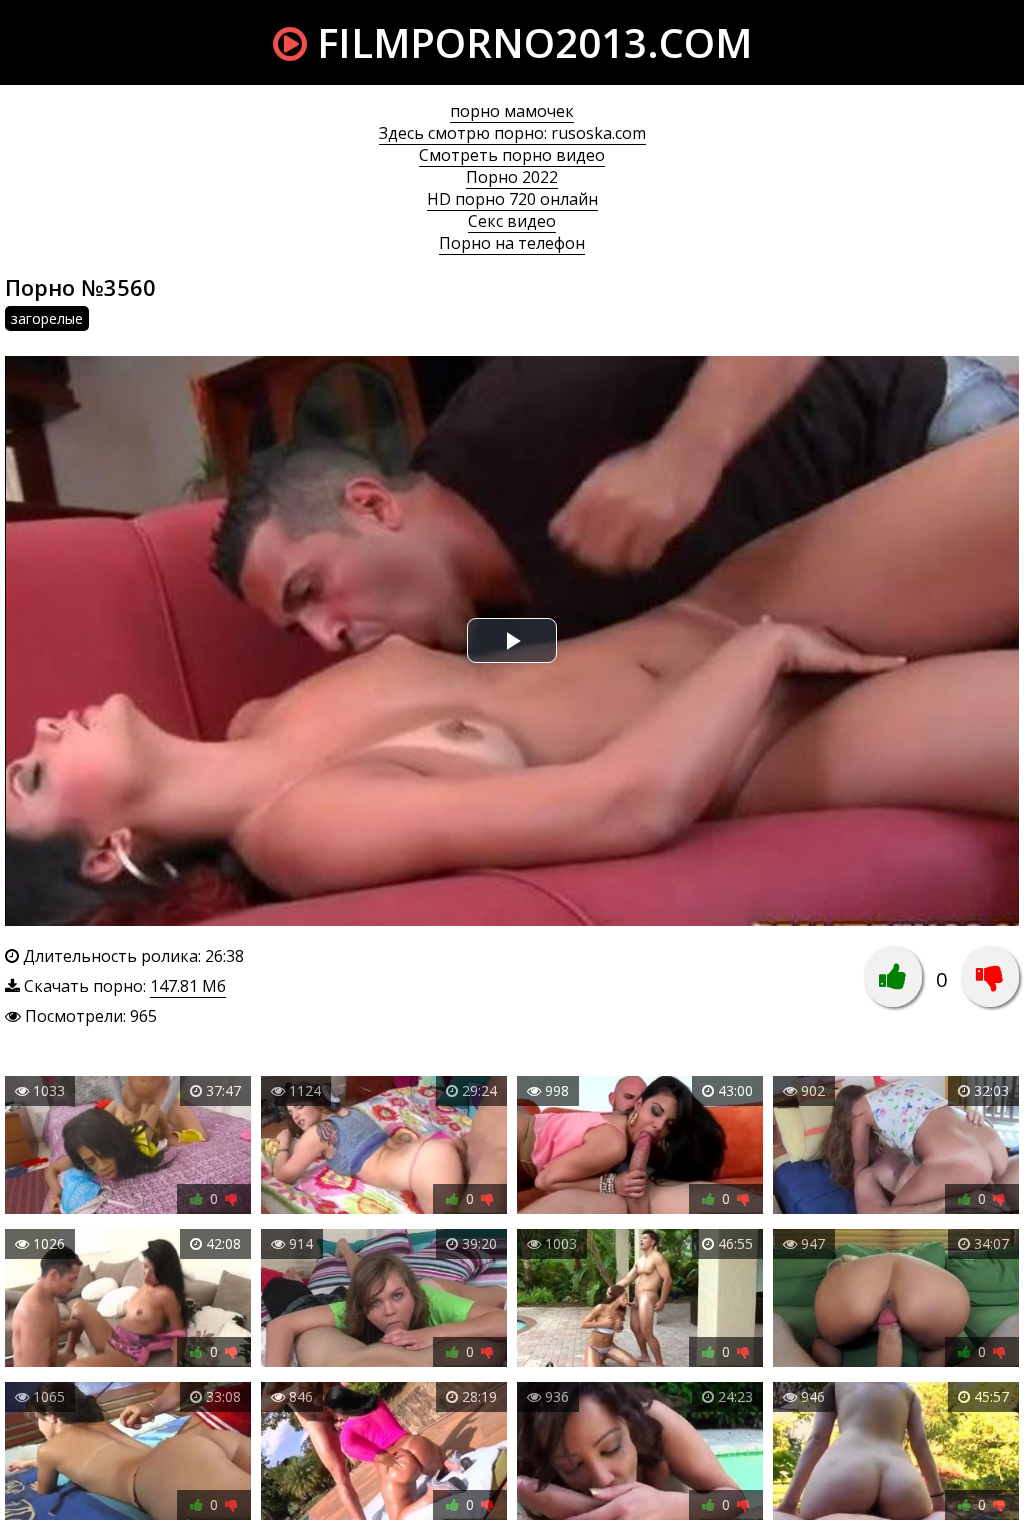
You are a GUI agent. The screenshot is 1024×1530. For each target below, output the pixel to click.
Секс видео (512, 221)
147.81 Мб (188, 986)
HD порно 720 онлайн (512, 199)
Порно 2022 (512, 177)
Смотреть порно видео (512, 155)
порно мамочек (512, 111)
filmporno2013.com (529, 42)
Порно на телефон (512, 243)
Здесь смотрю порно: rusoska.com (512, 133)
